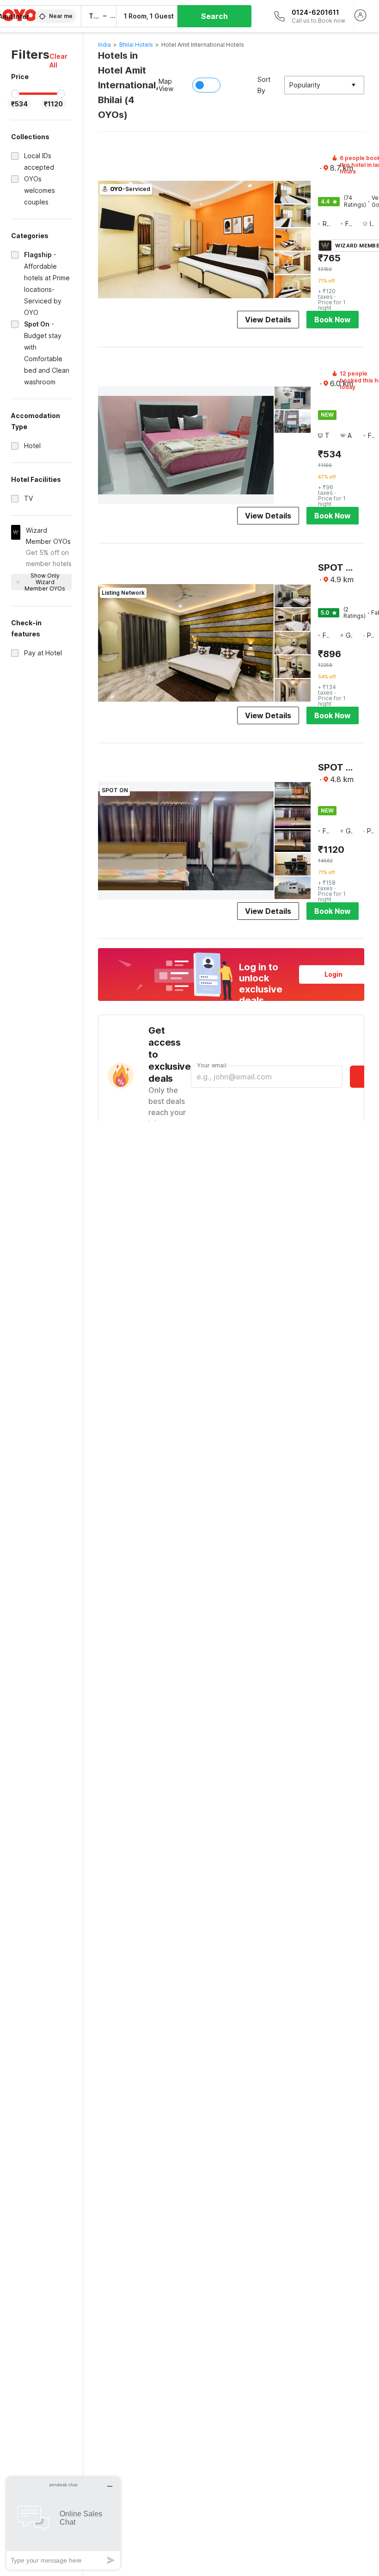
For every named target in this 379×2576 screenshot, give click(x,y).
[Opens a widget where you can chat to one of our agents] (63, 2523)
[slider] (15, 94)
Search (214, 16)
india (104, 45)
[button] (61, 61)
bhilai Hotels (136, 45)
